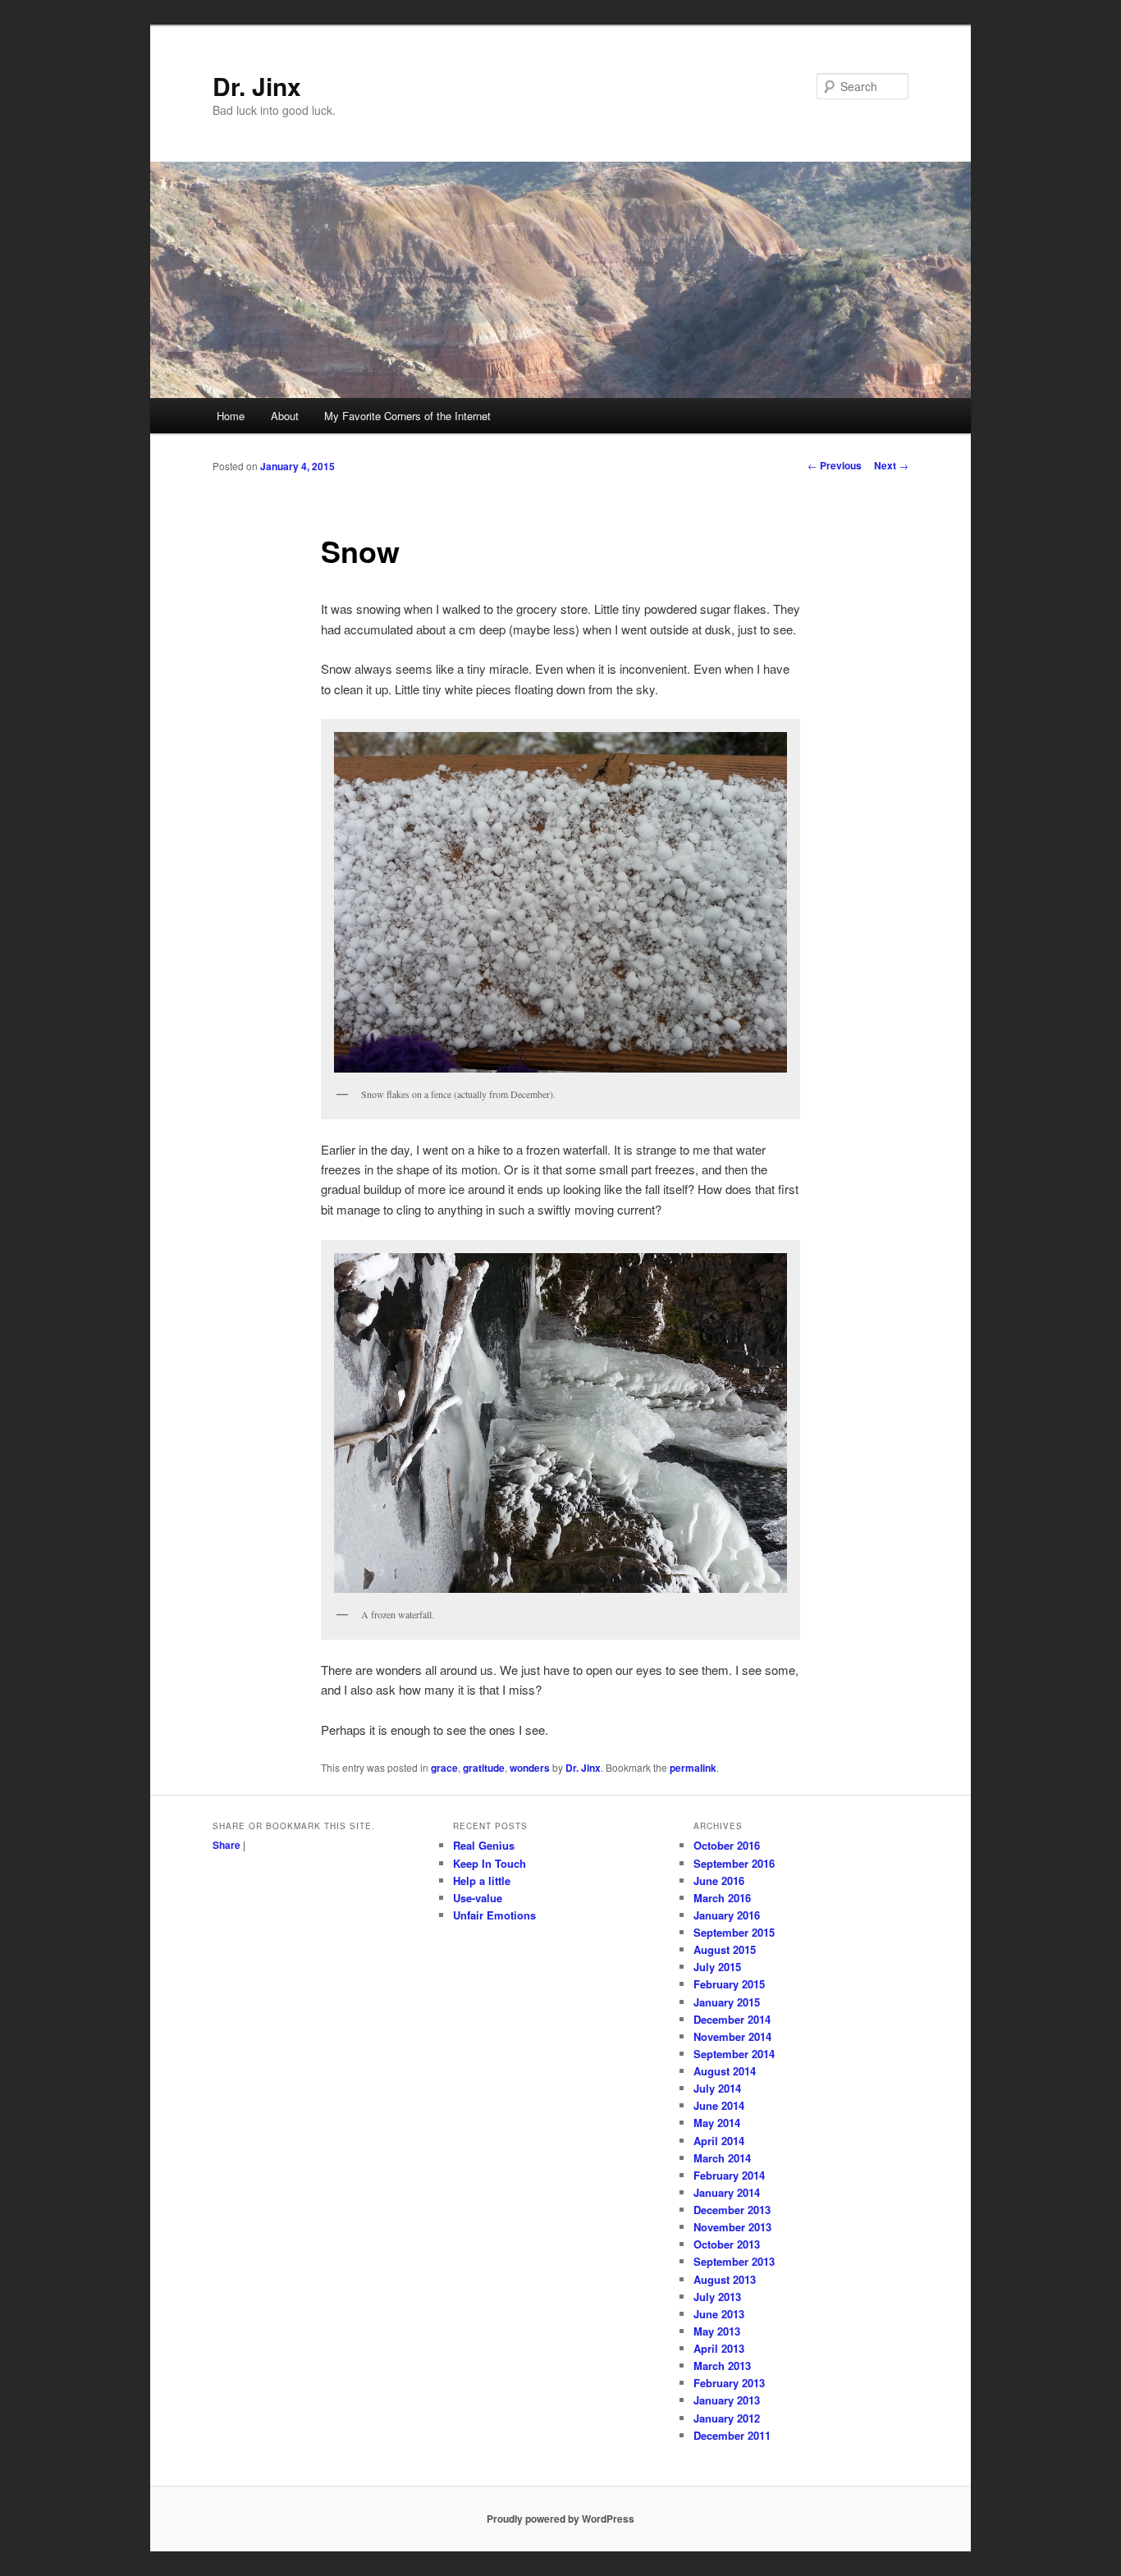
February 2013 (729, 2383)
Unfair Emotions (494, 1915)
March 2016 (722, 1898)
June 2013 (719, 2314)
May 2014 (717, 2123)
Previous (835, 465)
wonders (530, 1768)
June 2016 (719, 1881)
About (285, 416)
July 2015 (717, 1967)
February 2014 (729, 2175)
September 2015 (734, 1932)
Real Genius (484, 1845)
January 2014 (727, 2192)
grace (444, 1768)
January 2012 (727, 2418)
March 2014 (722, 2158)
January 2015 (727, 2002)
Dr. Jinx (257, 86)
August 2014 (725, 2071)
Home (231, 416)
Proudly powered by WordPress (560, 2519)
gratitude (484, 1768)
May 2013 (717, 2331)
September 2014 (734, 2054)
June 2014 (719, 2105)
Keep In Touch (490, 1863)
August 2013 (725, 2279)
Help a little (482, 1881)
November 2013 (732, 2227)
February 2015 (729, 1984)
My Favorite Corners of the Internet (407, 416)
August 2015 (725, 1949)
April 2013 (719, 2348)
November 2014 (732, 2036)
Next (891, 465)
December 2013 (732, 2210)
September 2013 (734, 2261)
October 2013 (727, 2244)
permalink (693, 1768)
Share (226, 1845)
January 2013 (727, 2400)
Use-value (478, 1898)
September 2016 (734, 1863)
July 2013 (717, 2297)
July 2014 (717, 2088)
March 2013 (722, 2366)
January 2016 (727, 1915)
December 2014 (732, 2019)
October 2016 (727, 1845)
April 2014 (719, 2141)
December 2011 (732, 2435)
